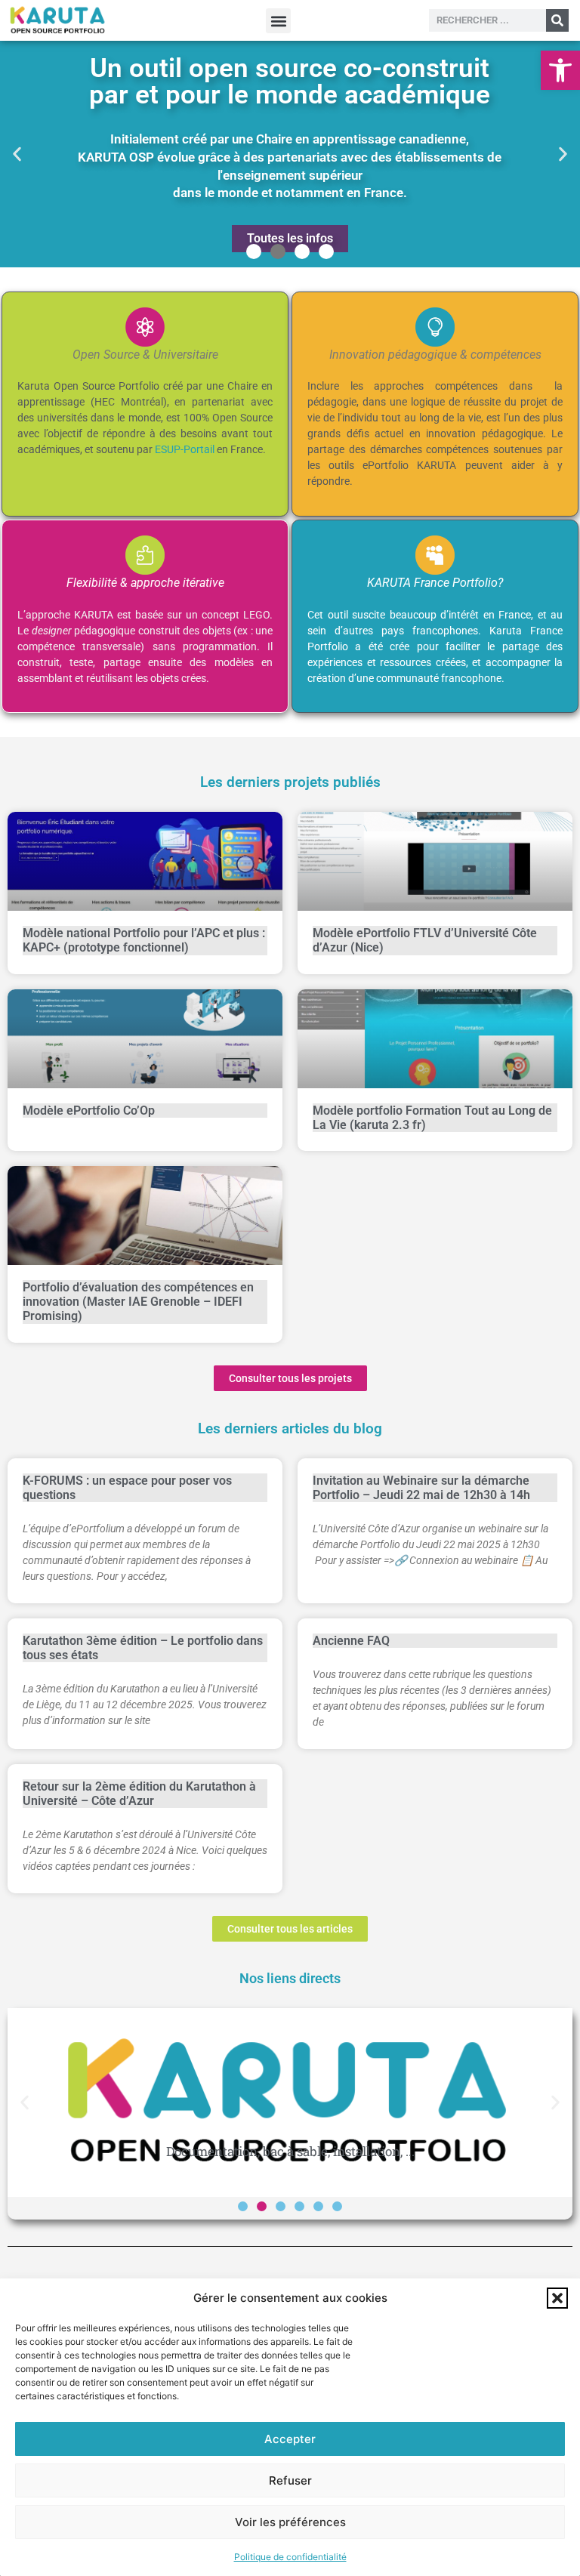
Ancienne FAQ (351, 1641)
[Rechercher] (557, 20)
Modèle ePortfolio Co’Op (89, 1111)
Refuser (290, 2480)
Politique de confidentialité (290, 2557)
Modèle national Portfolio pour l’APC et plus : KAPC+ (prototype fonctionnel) (144, 940)
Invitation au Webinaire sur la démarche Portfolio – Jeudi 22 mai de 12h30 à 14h (421, 1488)
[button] (560, 70)
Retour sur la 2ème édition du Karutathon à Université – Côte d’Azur (139, 1794)
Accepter (290, 2439)
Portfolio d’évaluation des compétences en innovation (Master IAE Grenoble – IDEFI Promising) (138, 1302)
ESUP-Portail (185, 449)
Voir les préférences (290, 2522)
